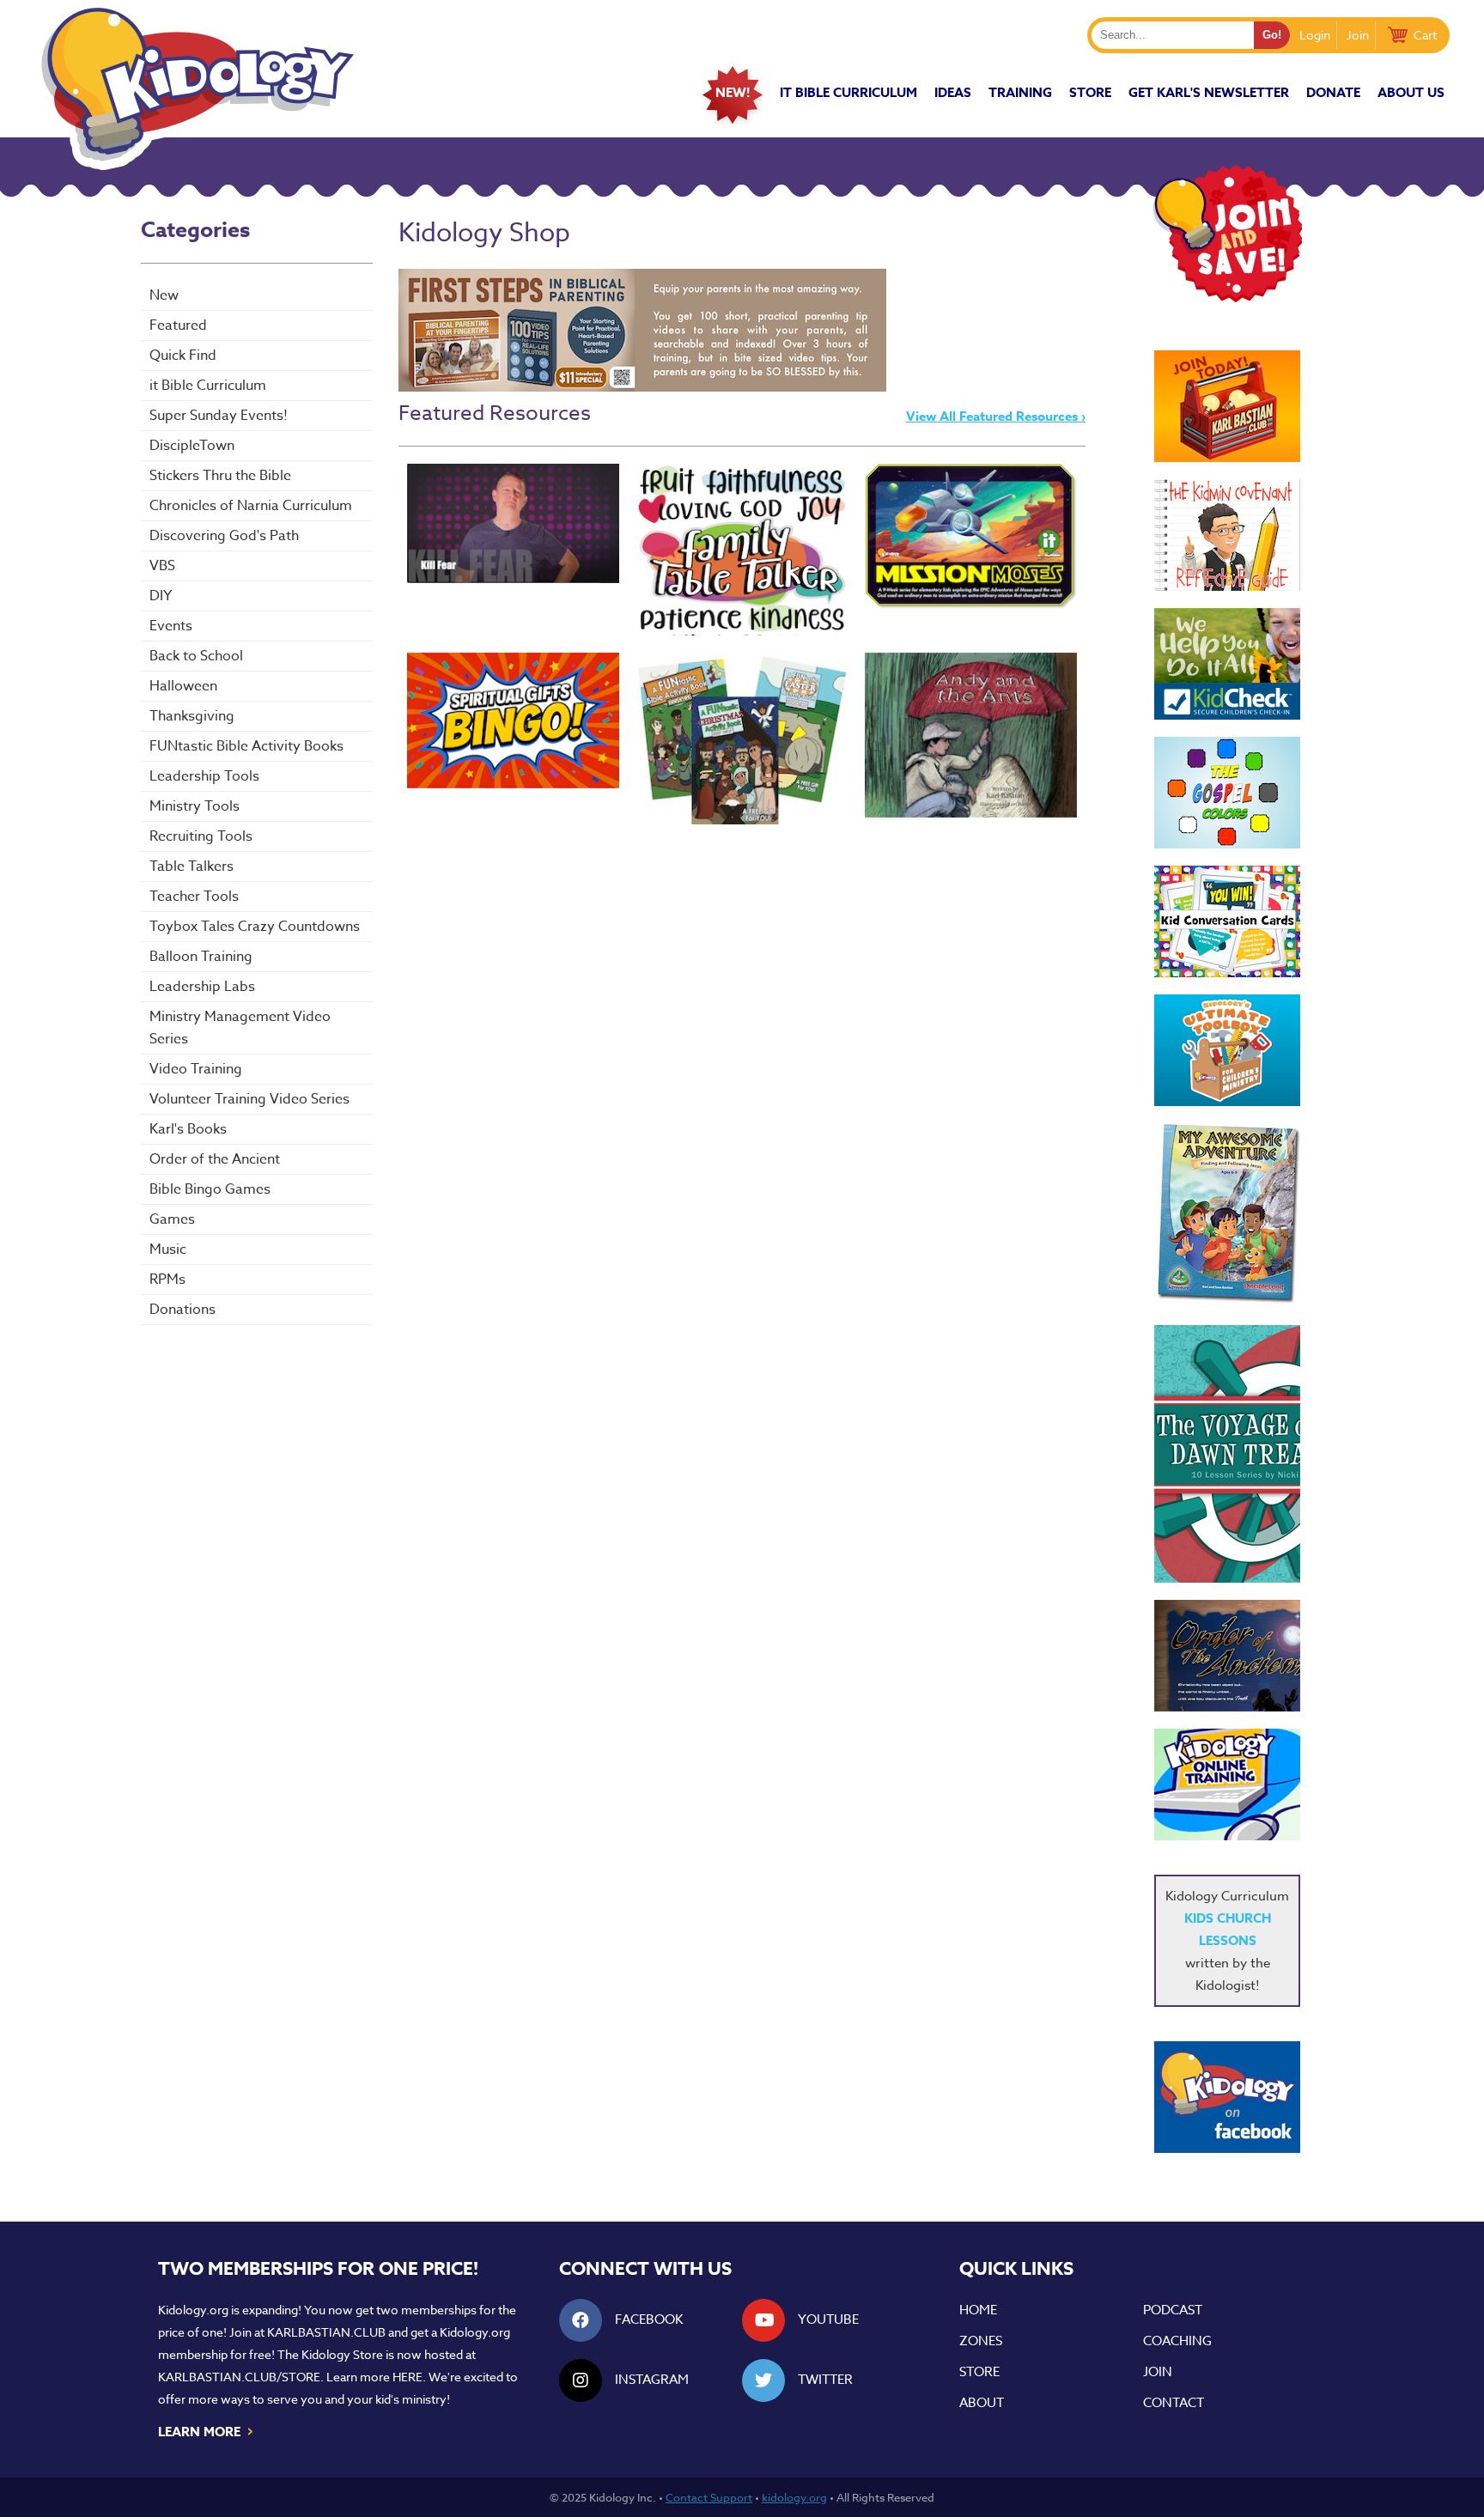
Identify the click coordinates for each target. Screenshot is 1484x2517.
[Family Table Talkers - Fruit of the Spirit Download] (742, 550)
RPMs (167, 1280)
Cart (1425, 35)
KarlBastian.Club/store (239, 2377)
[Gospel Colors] (1227, 793)
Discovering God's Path (224, 536)
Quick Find (183, 356)
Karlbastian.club (326, 2332)
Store (1090, 92)
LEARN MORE (207, 2430)
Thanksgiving (192, 716)
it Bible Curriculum (848, 92)
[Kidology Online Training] (1227, 1784)
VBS (162, 566)
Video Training (196, 1069)
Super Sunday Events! (219, 416)
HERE (407, 2377)
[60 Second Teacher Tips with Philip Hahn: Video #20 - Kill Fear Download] (513, 523)
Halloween (183, 686)
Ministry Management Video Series (240, 1028)
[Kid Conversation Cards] (1227, 921)
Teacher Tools (194, 897)
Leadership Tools (204, 776)
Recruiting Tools (201, 836)
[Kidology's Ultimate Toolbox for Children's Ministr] (1227, 1050)
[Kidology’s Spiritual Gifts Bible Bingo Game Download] (513, 720)
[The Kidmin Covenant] (1227, 535)
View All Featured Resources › (996, 416)
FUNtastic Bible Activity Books (246, 746)
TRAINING (1020, 92)
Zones (981, 2341)
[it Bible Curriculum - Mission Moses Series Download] (971, 536)
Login (1315, 35)
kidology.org (794, 2497)
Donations (182, 1310)
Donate (1333, 92)
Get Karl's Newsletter (1209, 92)
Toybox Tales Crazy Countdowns (255, 927)
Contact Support (709, 2497)
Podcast (1173, 2310)
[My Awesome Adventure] (1227, 1216)
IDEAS (953, 92)
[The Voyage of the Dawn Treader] (1227, 1454)
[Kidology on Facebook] (1227, 2097)
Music (168, 1249)
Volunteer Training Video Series (249, 1099)
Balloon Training (201, 957)
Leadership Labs (202, 987)
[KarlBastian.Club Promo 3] (1227, 406)
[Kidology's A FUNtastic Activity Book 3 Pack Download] (742, 739)
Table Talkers (192, 866)
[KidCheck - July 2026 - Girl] (1227, 664)
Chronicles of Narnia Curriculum (251, 506)
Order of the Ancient (215, 1159)
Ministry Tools (195, 806)
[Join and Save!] (1227, 298)
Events (171, 626)
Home (978, 2310)
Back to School (196, 656)
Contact (1174, 2403)
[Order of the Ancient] (1227, 1656)
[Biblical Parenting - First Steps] (642, 387)
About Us (1411, 92)
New (164, 295)
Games (172, 1219)
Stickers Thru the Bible (220, 476)
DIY (161, 596)
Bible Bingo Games (210, 1189)
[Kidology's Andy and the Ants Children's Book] (971, 735)
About (982, 2403)
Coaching (1177, 2341)
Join (1358, 35)
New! (733, 92)
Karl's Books (188, 1129)
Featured (178, 325)
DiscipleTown (192, 446)
